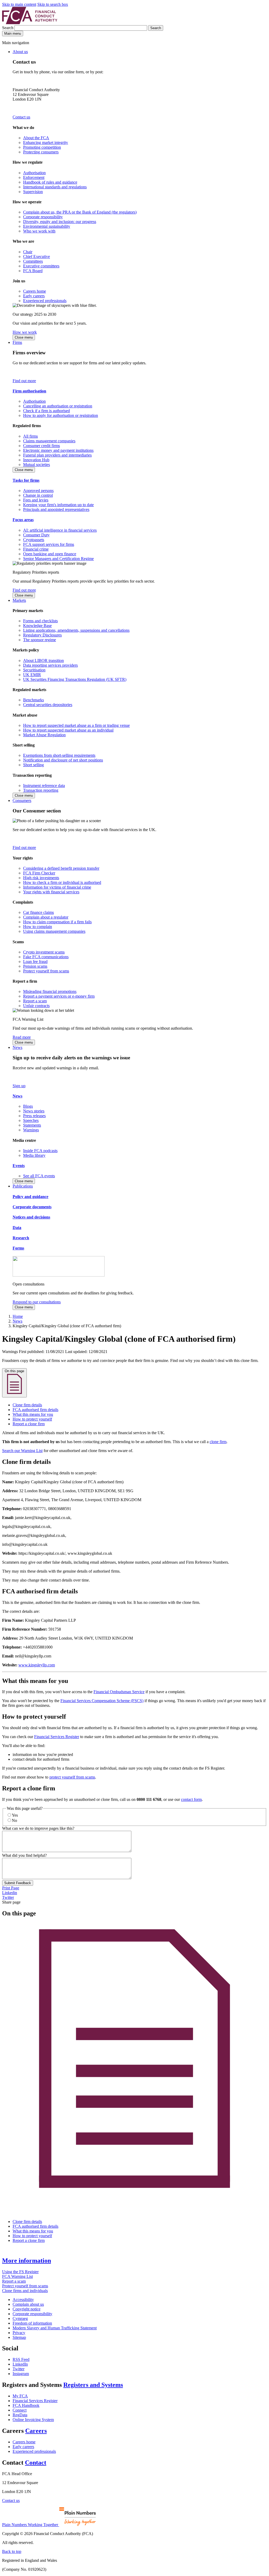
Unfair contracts (36, 1006)
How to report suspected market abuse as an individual (68, 730)
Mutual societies (37, 465)
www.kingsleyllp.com (37, 1665)
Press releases (34, 1116)
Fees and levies (36, 500)
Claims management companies (49, 441)
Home (18, 1316)
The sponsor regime (40, 640)
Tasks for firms (26, 480)
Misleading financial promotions (50, 991)
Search (8, 28)
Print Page (11, 1888)
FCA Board (33, 271)
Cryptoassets (34, 540)
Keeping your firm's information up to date (58, 505)
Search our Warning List (22, 1451)
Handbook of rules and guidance (50, 182)
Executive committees (41, 266)
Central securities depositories (48, 705)
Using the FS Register (20, 2272)
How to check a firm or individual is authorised (62, 882)
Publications (23, 1186)
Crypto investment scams (44, 952)
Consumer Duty (36, 535)
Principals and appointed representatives (56, 509)
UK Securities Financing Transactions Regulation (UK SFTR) (75, 679)
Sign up (19, 1086)
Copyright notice (27, 2309)
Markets (19, 600)
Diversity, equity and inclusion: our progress (60, 222)
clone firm (218, 1442)
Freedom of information (32, 2323)
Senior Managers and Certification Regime (58, 559)
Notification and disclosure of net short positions (63, 760)
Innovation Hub (36, 460)
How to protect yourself (32, 1419)
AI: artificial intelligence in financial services (60, 530)
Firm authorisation (29, 391)
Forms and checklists (40, 621)
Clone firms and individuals (25, 2291)
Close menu (24, 337)
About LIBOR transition (43, 660)
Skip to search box (53, 4)
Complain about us (28, 2304)
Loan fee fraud (35, 962)
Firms (17, 342)
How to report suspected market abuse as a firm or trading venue (76, 725)
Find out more (24, 381)
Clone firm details (27, 1405)
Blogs (28, 1106)
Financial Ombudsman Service (119, 1692)
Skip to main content (19, 4)
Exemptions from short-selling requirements (59, 755)
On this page (14, 1371)
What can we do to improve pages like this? (38, 1828)
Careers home (35, 291)
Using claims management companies (54, 931)
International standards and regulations (55, 187)
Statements (32, 1125)
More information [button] (27, 2261)
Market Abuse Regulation (44, 735)
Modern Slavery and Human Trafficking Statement (55, 2328)
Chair (28, 252)
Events (19, 1166)
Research (21, 1238)
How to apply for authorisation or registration (61, 415)
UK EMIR (32, 675)
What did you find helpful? (24, 1855)
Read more (22, 1037)
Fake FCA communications (46, 957)
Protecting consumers (41, 152)
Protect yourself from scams (46, 971)
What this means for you (33, 1414)
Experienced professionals (45, 301)
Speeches (31, 1120)
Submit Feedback (18, 1883)
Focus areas (23, 520)
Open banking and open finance (50, 554)
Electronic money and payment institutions (58, 450)
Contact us (21, 117)
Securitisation (34, 670)
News (17, 1047)
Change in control (38, 495)
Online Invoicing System (33, 2420)
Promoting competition (42, 147)
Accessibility (23, 2300)
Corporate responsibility (43, 217)
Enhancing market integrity (46, 142)
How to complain (38, 927)
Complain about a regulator (46, 917)
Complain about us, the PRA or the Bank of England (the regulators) (80, 212)
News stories (34, 1111)
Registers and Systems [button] (93, 2385)
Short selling (33, 765)
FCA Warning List (17, 2276)
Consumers (22, 800)
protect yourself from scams (72, 1777)
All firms (30, 436)
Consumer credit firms (42, 446)
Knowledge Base (37, 626)
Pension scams (35, 966)
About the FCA (36, 138)
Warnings (31, 1130)
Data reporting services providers (50, 665)
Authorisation (34, 173)
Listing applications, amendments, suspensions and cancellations (76, 630)
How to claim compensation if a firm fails (57, 922)
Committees (33, 261)
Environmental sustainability (47, 226)
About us (20, 52)
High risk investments (41, 878)
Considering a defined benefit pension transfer (61, 868)
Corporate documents (32, 1207)
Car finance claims (38, 912)
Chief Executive (37, 256)
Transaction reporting (41, 790)
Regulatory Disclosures (42, 635)
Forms (18, 1248)
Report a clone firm (29, 1424)
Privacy (19, 2333)
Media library (34, 1155)
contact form (191, 1799)
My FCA (20, 2396)
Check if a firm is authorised (46, 411)
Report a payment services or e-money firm (59, 996)
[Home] (30, 23)
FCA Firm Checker (39, 873)
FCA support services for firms (49, 544)
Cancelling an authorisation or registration (58, 406)
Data (17, 1228)
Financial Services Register (57, 1737)
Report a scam (35, 1001)
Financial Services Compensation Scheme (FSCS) (102, 1701)
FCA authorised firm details (35, 1410)
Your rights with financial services (51, 892)
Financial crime (36, 549)
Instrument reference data (44, 786)
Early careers (34, 296)
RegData (20, 2415)
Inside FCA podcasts (40, 1151)
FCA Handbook (26, 2405)
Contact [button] (36, 2463)
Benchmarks (33, 700)
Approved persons (38, 491)
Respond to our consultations (37, 1302)
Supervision (33, 192)
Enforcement (34, 177)
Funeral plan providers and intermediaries (57, 455)
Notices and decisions (31, 1217)
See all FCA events (39, 1176)
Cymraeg (20, 2318)
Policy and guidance (30, 1197)
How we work (25, 332)
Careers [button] (36, 2431)
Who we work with (39, 231)
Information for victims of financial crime (57, 887)
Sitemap (19, 2337)
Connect (20, 2410)
